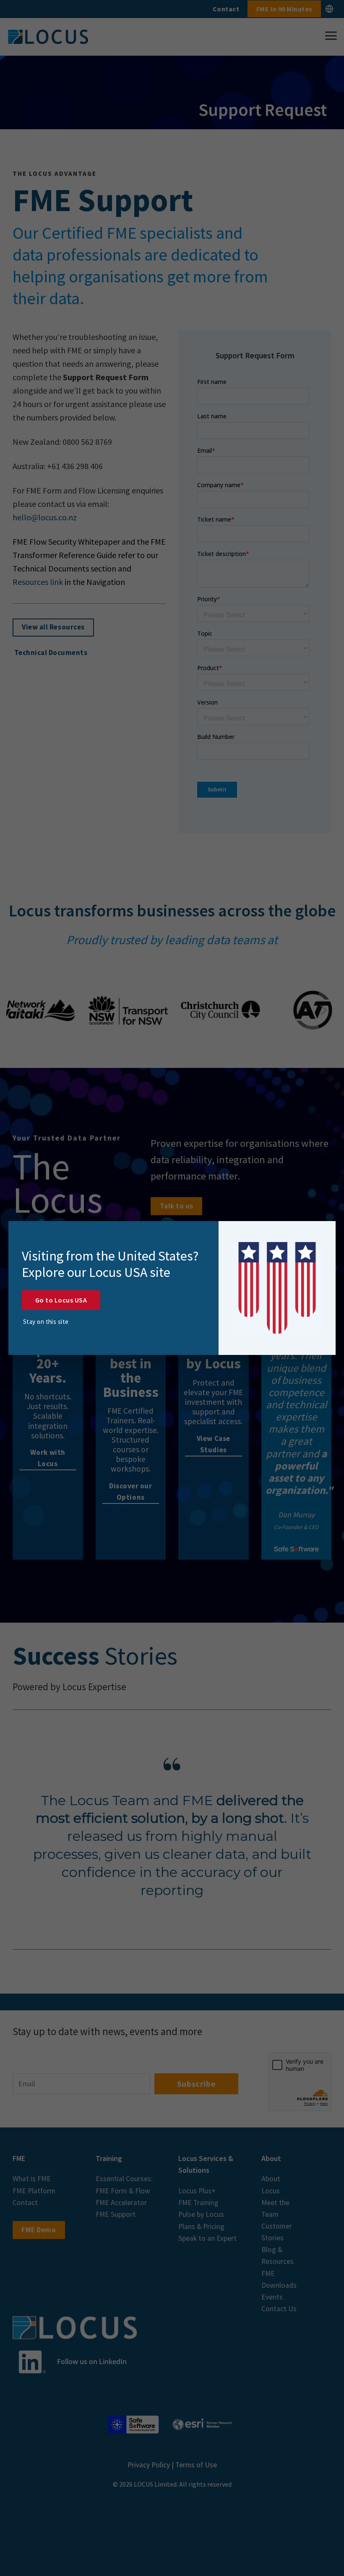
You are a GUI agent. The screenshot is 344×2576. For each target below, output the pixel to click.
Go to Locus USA (61, 1300)
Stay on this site (46, 1322)
